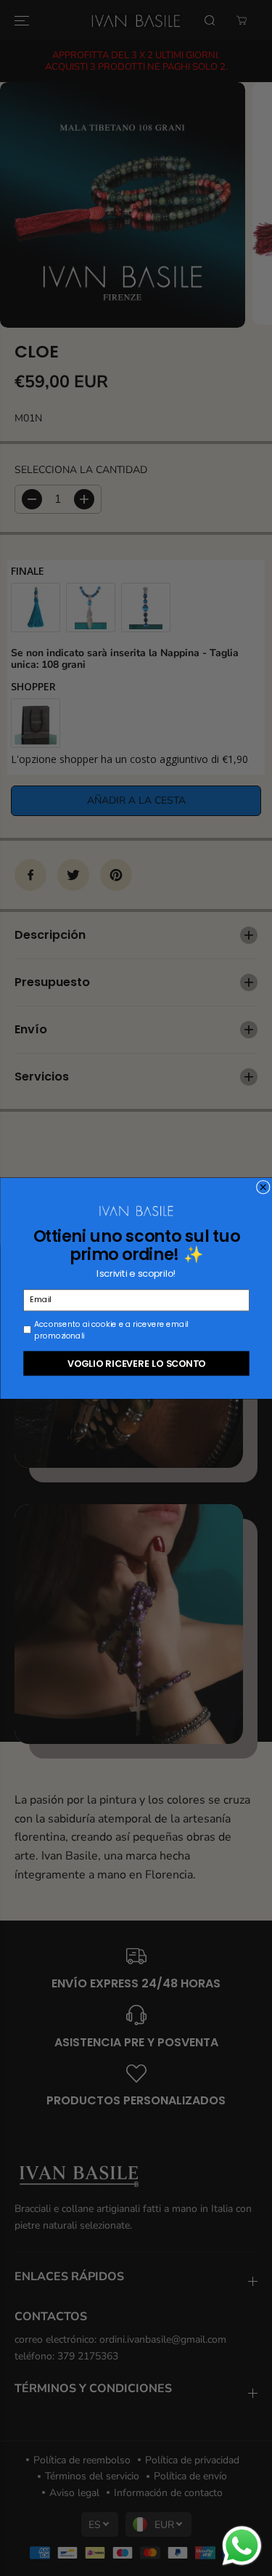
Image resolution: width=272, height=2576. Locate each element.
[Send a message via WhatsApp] (242, 2546)
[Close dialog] (263, 1187)
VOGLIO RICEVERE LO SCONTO (136, 1363)
